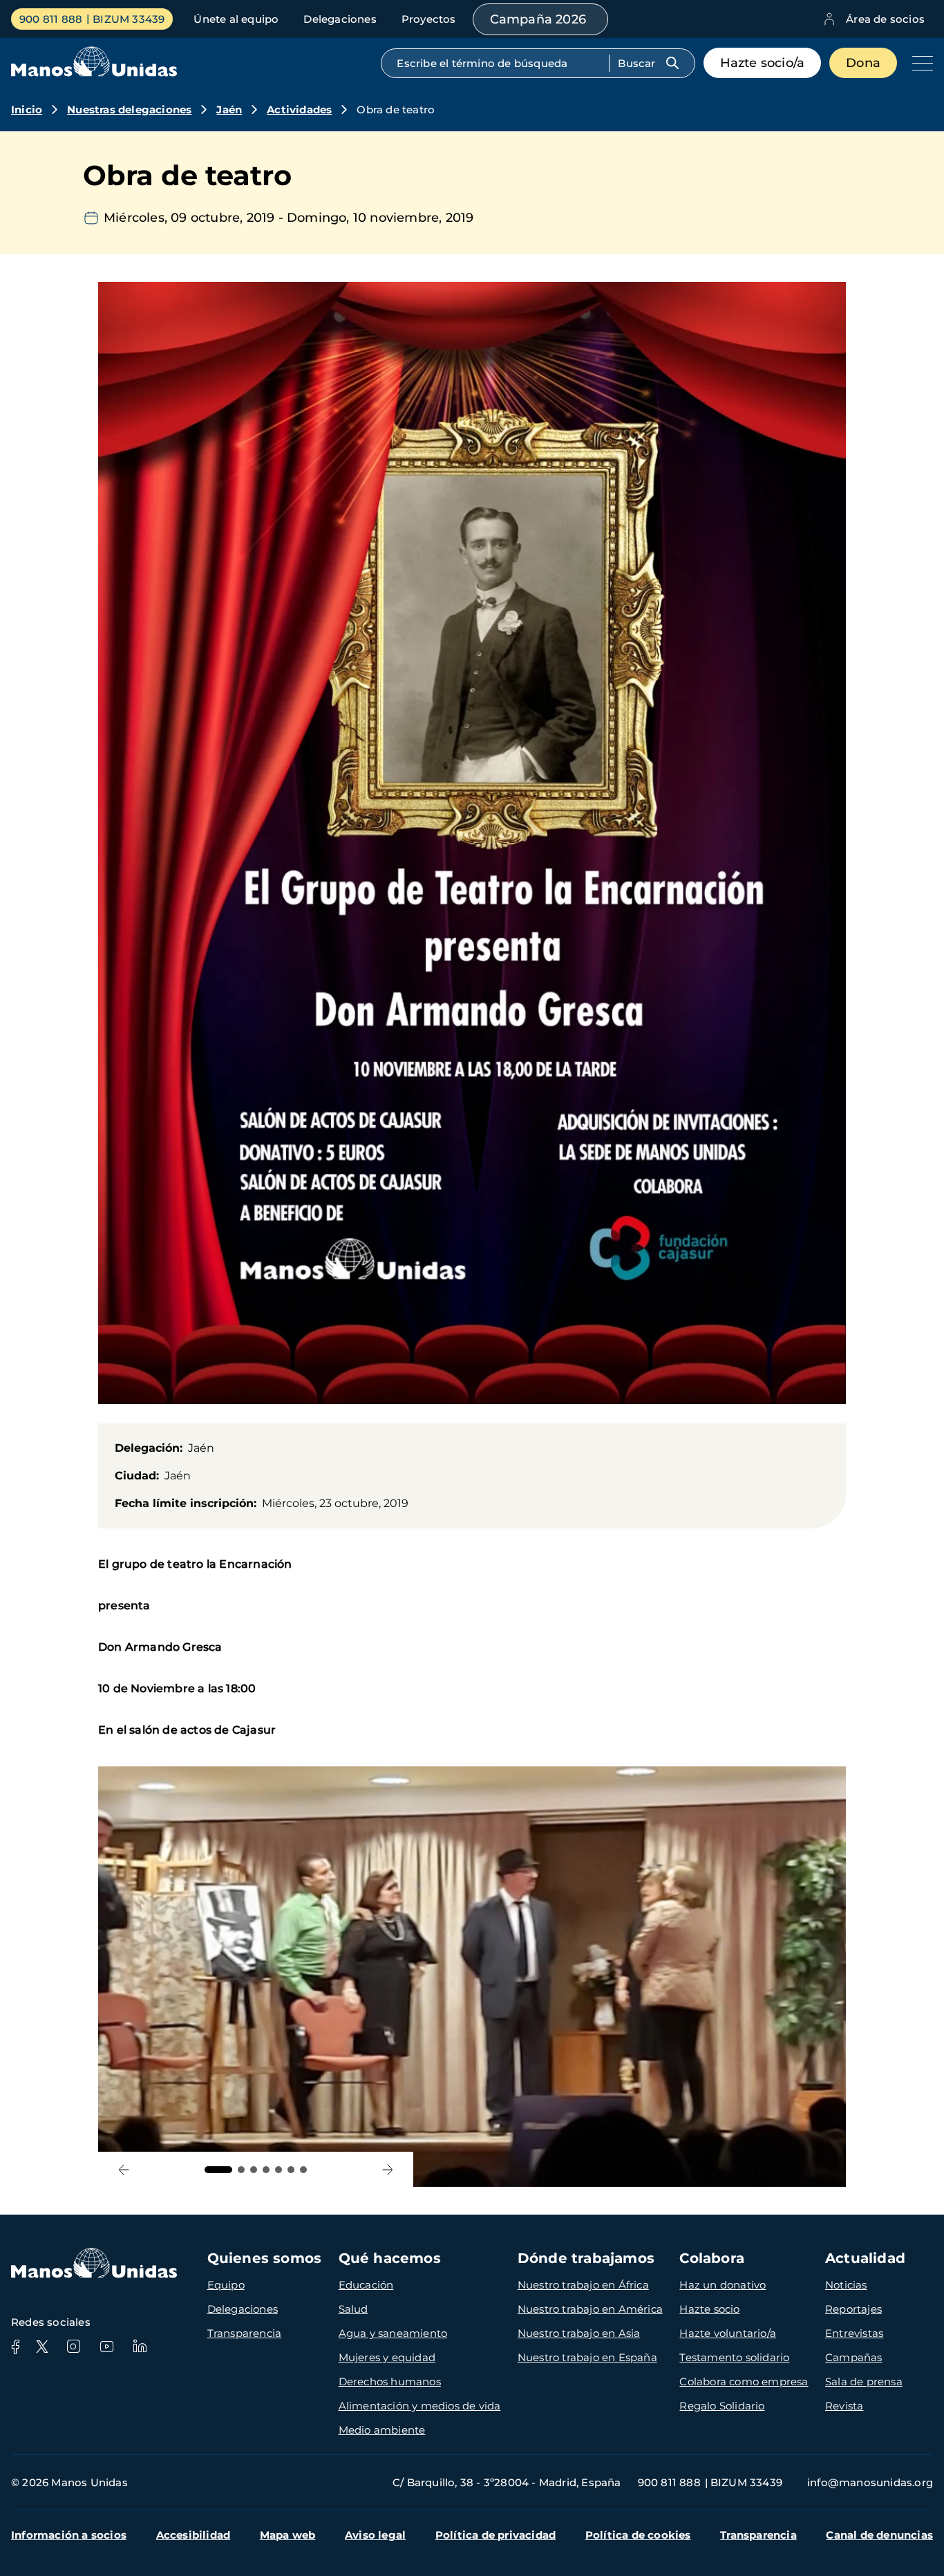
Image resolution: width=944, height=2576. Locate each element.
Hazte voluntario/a (728, 2333)
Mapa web (288, 2535)
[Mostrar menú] (919, 63)
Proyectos (429, 19)
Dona (863, 63)
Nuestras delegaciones (129, 110)
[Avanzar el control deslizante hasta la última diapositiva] (124, 2169)
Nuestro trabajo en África (583, 2285)
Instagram (73, 2347)
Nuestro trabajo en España (587, 2357)
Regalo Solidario (722, 2406)
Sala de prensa (864, 2381)
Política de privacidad (495, 2535)
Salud (353, 2309)
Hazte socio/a (763, 63)
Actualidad (865, 2258)
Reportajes (853, 2309)
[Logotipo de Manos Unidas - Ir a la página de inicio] (94, 73)
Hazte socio (709, 2309)
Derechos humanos (390, 2381)
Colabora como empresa (744, 2381)
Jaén (229, 110)
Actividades (299, 110)
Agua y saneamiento (393, 2333)
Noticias (846, 2285)
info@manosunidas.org (870, 2482)
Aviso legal (375, 2535)
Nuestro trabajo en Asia (579, 2333)
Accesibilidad (193, 2535)
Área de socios (885, 19)
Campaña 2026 (538, 19)
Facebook (15, 2347)
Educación (366, 2285)
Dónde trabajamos (586, 2258)
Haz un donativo (723, 2285)
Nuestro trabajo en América (590, 2309)
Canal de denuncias (879, 2535)
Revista (844, 2406)
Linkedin (140, 2347)
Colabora (712, 2258)
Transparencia (245, 2333)
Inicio (27, 110)
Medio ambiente (382, 2430)
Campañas (854, 2357)
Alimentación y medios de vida (420, 2406)
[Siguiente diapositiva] (387, 2169)
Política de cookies (638, 2535)
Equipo (226, 2285)
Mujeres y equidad (387, 2357)
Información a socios (69, 2535)
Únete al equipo (236, 19)
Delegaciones (340, 19)
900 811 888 (51, 19)
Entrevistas (854, 2333)
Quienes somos (265, 2258)
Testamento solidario (734, 2357)
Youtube (106, 2347)
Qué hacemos (390, 2258)
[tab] (218, 2170)
